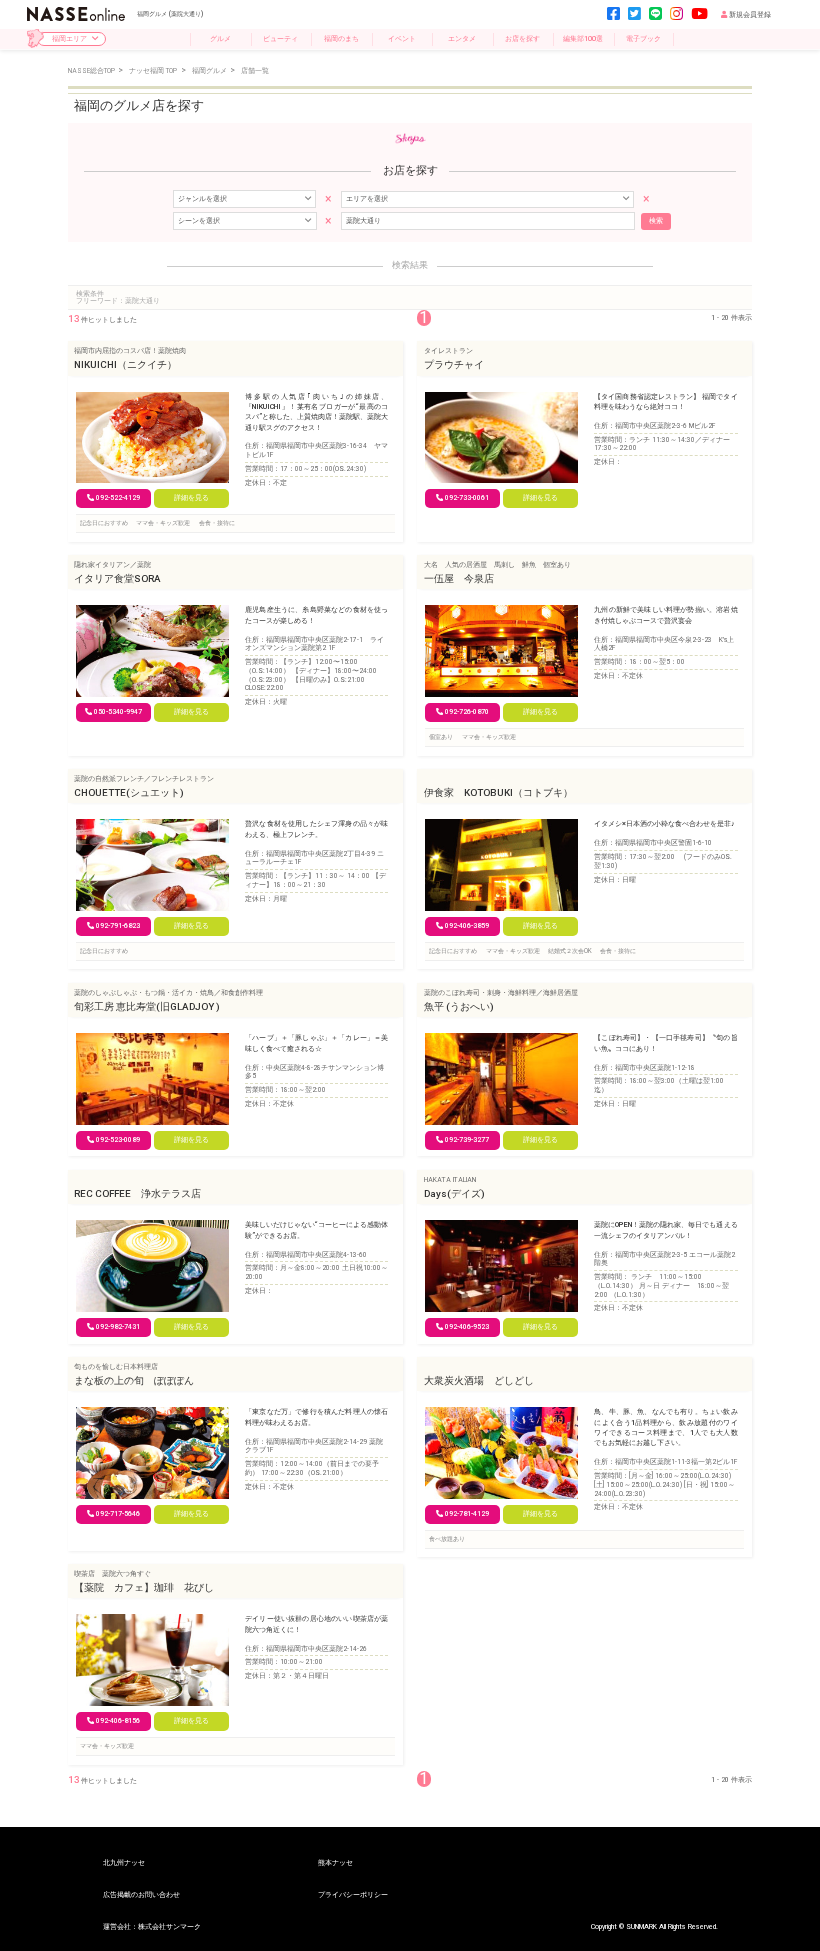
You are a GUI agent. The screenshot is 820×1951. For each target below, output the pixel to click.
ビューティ (280, 38)
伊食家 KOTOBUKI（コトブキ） (498, 792)
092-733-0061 (467, 498)
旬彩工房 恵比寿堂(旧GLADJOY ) (147, 1006)
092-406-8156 (118, 1721)
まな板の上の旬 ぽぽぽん (134, 1380)
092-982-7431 (118, 1327)
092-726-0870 (467, 712)
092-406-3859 (467, 926)
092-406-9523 (467, 1327)
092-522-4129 (118, 498)
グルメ (220, 38)
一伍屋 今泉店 (459, 578)
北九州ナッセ (124, 1862)
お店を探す (522, 38)
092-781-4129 (467, 1514)
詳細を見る (191, 498)
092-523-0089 (118, 1140)
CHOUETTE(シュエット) (129, 792)
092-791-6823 (118, 926)
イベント (402, 38)
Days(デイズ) (454, 1193)
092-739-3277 (467, 1140)
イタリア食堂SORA (117, 578)
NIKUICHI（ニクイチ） (125, 364)
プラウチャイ (454, 364)
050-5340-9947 (118, 712)
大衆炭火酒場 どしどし (479, 1380)
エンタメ (462, 38)
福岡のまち (341, 38)
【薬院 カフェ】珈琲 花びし (144, 1587)
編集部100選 (583, 38)
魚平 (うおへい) (459, 1006)
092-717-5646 (118, 1514)
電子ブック (643, 38)
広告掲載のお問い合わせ (141, 1894)
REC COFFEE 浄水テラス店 (137, 1193)
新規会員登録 (750, 14)
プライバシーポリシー (353, 1894)
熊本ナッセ (335, 1862)
